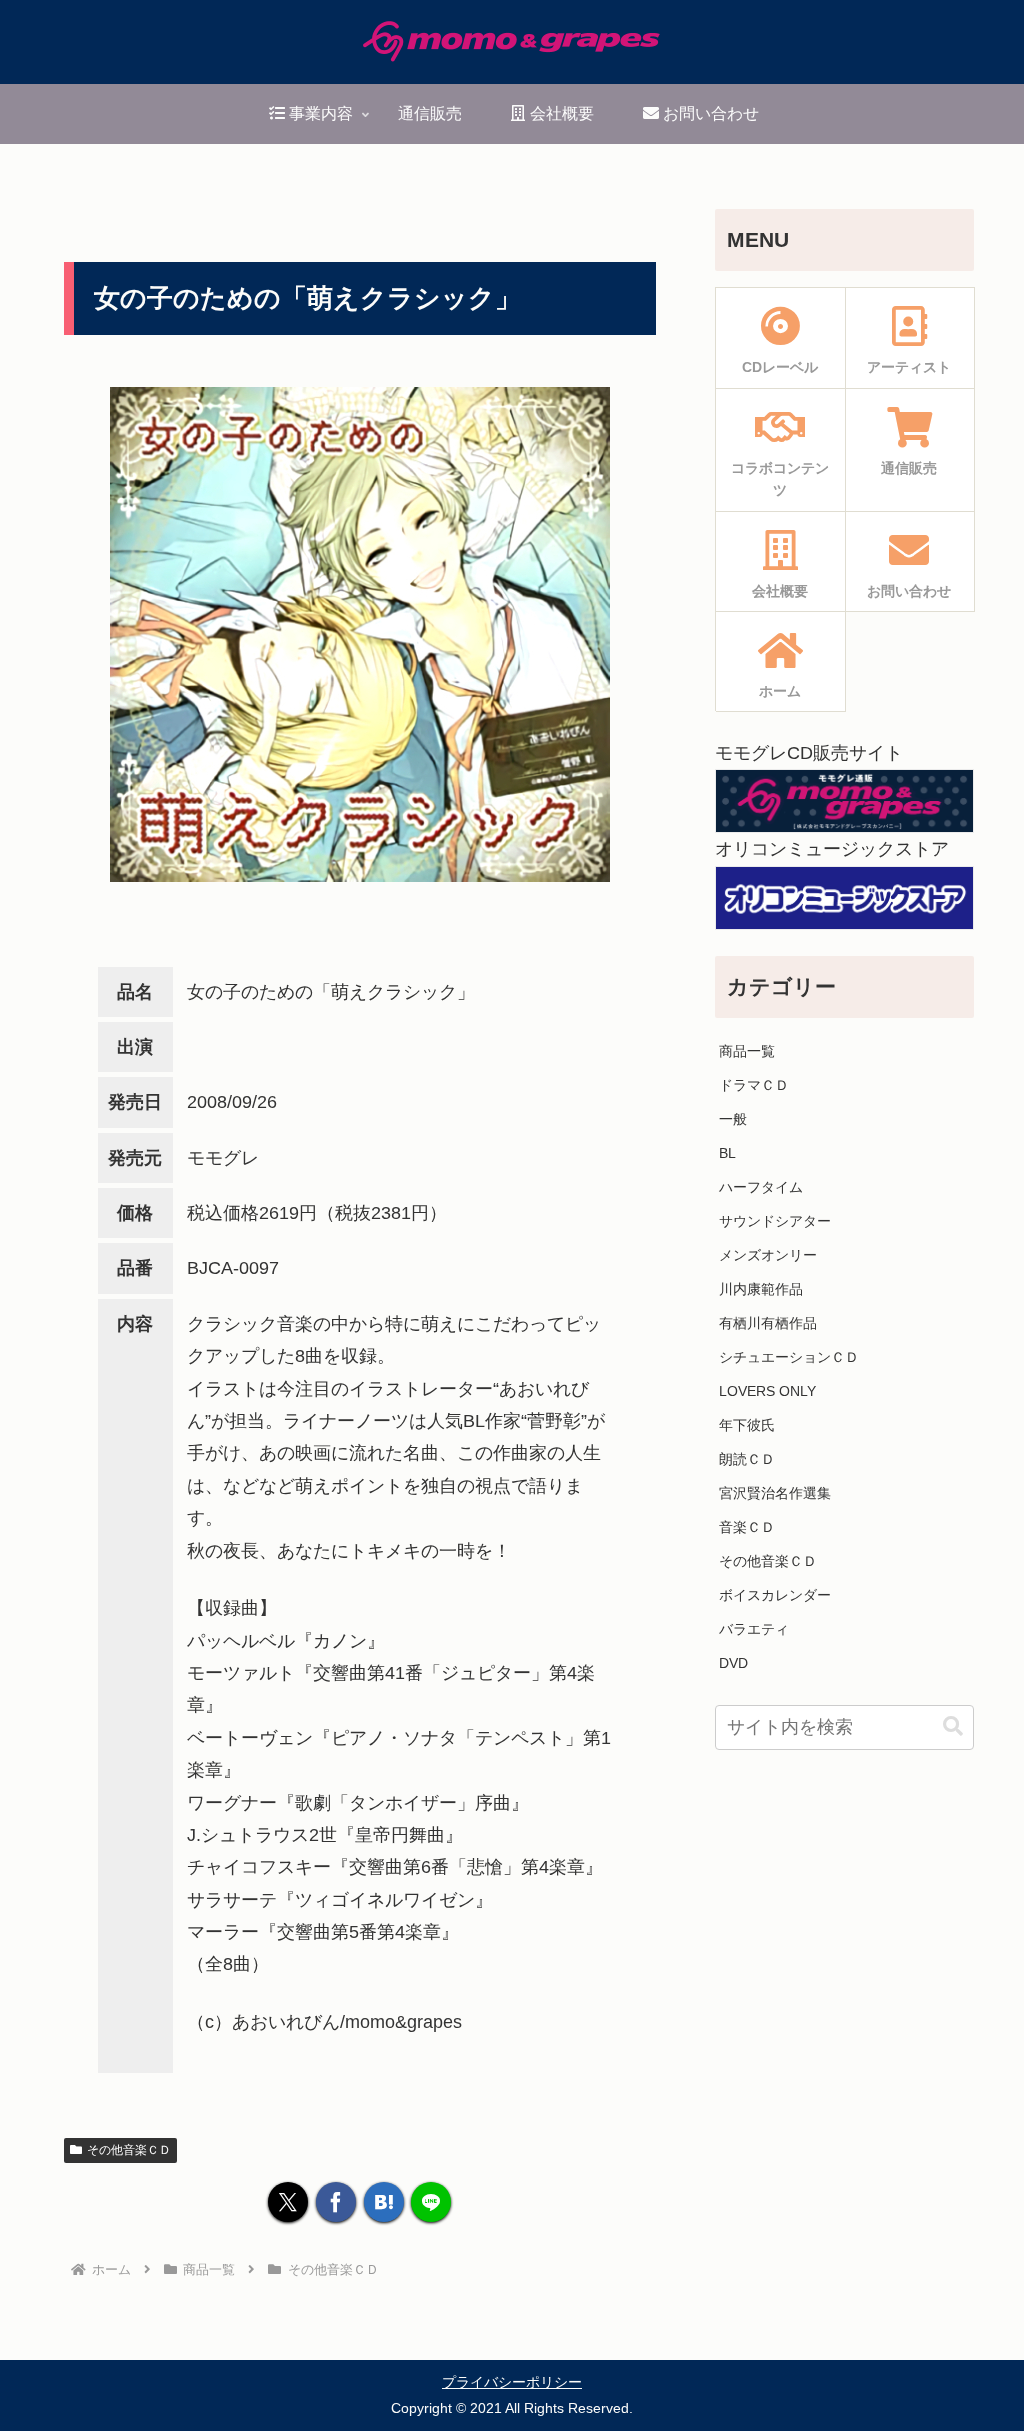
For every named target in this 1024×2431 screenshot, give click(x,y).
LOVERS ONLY (767, 1391)
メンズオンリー (768, 1255)
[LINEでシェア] (431, 2202)
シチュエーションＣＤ (789, 1357)
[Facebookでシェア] (336, 2202)
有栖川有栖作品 (768, 1323)
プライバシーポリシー (512, 2382)
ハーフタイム (761, 1187)
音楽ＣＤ (747, 1527)
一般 (733, 1119)
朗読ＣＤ (747, 1459)
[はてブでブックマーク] (384, 2202)
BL (727, 1153)
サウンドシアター (775, 1221)
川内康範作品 (761, 1289)
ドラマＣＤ (754, 1085)
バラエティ (754, 1629)
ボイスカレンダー (775, 1595)
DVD (733, 1663)
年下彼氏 (747, 1425)
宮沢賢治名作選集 (775, 1493)
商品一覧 (747, 1051)
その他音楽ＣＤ (129, 2150)
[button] (953, 1726)
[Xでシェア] (288, 2202)
